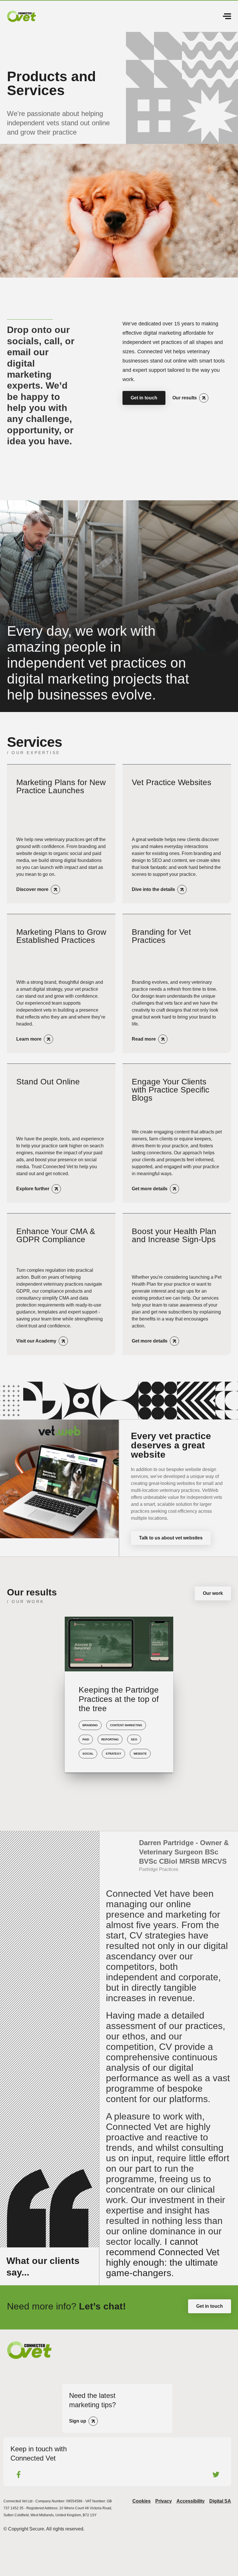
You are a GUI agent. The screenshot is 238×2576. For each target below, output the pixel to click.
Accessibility (191, 2501)
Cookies (141, 2501)
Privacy (164, 2501)
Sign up (78, 2421)
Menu (225, 16)
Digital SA (220, 2501)
